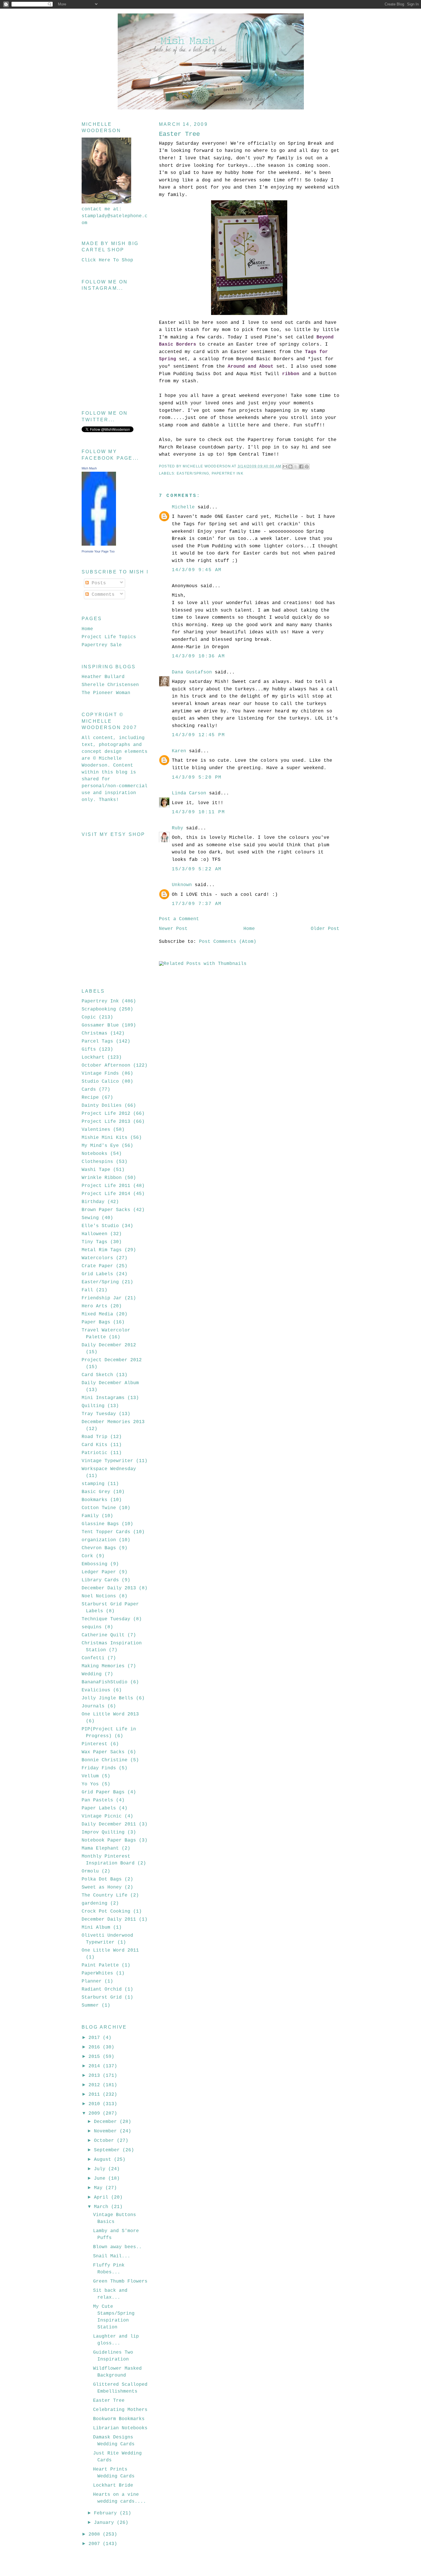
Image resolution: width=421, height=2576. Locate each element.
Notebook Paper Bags (109, 1840)
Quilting (93, 1406)
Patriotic (95, 1453)
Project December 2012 (112, 1360)
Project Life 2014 (106, 1194)
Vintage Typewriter (107, 1461)
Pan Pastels (97, 1800)
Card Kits (95, 1445)
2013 (96, 2076)
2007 (96, 2544)
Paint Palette (100, 1965)
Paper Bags (96, 1322)
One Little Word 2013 (110, 1714)
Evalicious (96, 1690)
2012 (96, 2085)
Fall (87, 1290)
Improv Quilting (103, 1832)
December (107, 2122)
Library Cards (100, 1580)
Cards (89, 1090)
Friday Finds (99, 1768)
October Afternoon (106, 1065)
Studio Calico (100, 1082)
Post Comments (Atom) (228, 942)
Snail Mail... (112, 2256)
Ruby (178, 828)
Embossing (95, 1564)
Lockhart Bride (113, 2485)
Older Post (325, 929)
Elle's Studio (100, 1226)
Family (90, 1516)
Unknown (182, 885)
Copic (89, 1017)
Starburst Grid (102, 1997)
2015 (96, 2057)
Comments (102, 595)
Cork (87, 1556)
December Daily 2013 (109, 1588)
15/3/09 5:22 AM (197, 869)
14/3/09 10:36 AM (198, 656)
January (105, 2523)
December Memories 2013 (113, 1422)
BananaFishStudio (105, 1682)
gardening (95, 1903)
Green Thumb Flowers (120, 2281)
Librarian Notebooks (120, 2428)
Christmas (95, 1033)
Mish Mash (89, 468)
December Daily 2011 (109, 1919)
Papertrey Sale (102, 645)
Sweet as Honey (102, 1887)
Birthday (93, 1202)
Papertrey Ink (228, 473)
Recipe (90, 1098)
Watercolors (97, 1258)
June (101, 2179)
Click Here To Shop (107, 260)
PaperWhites (97, 1973)
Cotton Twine (99, 1508)
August (104, 2160)
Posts (97, 583)
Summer (90, 2005)
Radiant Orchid (102, 1989)
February (107, 2513)
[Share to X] (296, 467)
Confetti (93, 1658)
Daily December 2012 (109, 1345)
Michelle (183, 507)
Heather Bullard (103, 677)
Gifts (89, 1049)
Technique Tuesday (106, 1619)
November (107, 2131)
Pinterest (95, 1744)
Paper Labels (99, 1808)
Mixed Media (97, 1314)
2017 (96, 2038)
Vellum (90, 1776)
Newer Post (173, 929)
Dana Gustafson (192, 672)
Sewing (90, 1218)
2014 (96, 2066)
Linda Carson (189, 793)
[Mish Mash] (99, 544)
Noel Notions (99, 1596)
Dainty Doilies (102, 1106)
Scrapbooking (99, 1009)
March (103, 2207)
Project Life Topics (109, 637)
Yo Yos (90, 1784)
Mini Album (96, 1927)
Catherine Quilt (103, 1635)
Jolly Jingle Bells (107, 1698)
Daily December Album (110, 1383)
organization (99, 1540)
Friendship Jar (102, 1298)
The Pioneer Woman (106, 693)
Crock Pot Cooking (106, 1911)
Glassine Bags (100, 1524)
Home (249, 929)
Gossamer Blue (100, 1025)
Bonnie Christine (105, 1760)
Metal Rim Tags (102, 1250)
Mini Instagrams (103, 1398)
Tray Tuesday (99, 1414)
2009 (96, 2113)
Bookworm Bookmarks (119, 2419)
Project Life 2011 (106, 1186)
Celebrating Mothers (120, 2410)
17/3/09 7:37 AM (197, 904)
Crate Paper (97, 1266)
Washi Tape (96, 1170)
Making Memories (103, 1666)
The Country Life (105, 1895)
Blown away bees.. (117, 2247)
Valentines (96, 1130)
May (100, 2188)
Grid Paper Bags (103, 1792)
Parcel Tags (97, 1041)
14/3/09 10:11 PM (198, 812)
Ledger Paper (99, 1572)
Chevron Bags (99, 1548)
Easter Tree (109, 2401)
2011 (96, 2095)
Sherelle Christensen (110, 685)
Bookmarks (95, 1500)
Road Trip (95, 1437)
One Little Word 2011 (110, 1950)
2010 (96, 2104)
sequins (92, 1627)
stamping (93, 1484)
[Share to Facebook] (301, 467)
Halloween (95, 1234)
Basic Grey (96, 1492)
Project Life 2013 (106, 1122)
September (108, 2150)
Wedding (92, 1674)
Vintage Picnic (102, 1816)
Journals (93, 1706)
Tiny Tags (95, 1242)
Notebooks (95, 1154)
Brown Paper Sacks (106, 1210)
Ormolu (90, 1871)
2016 (96, 2047)
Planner (92, 1981)
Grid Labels (97, 1274)
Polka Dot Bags (102, 1879)
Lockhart (93, 1057)
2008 (96, 2534)
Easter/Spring (193, 473)
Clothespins (97, 1162)
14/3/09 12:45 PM (198, 735)
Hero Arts (95, 1306)
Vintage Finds (100, 1074)
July (101, 2169)
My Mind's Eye (100, 1146)
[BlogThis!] (290, 467)
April (103, 2197)
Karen (179, 751)
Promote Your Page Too (98, 551)
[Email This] (285, 467)
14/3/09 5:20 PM (197, 777)
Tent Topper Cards (106, 1532)
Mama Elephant (100, 1848)
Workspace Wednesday (109, 1469)
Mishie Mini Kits (105, 1138)
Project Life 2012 (106, 1114)
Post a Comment (179, 919)
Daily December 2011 (109, 1824)
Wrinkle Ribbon (102, 1178)
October (105, 2141)
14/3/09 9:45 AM (197, 570)
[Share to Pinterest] (307, 467)
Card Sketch (97, 1375)
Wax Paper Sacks (103, 1752)
